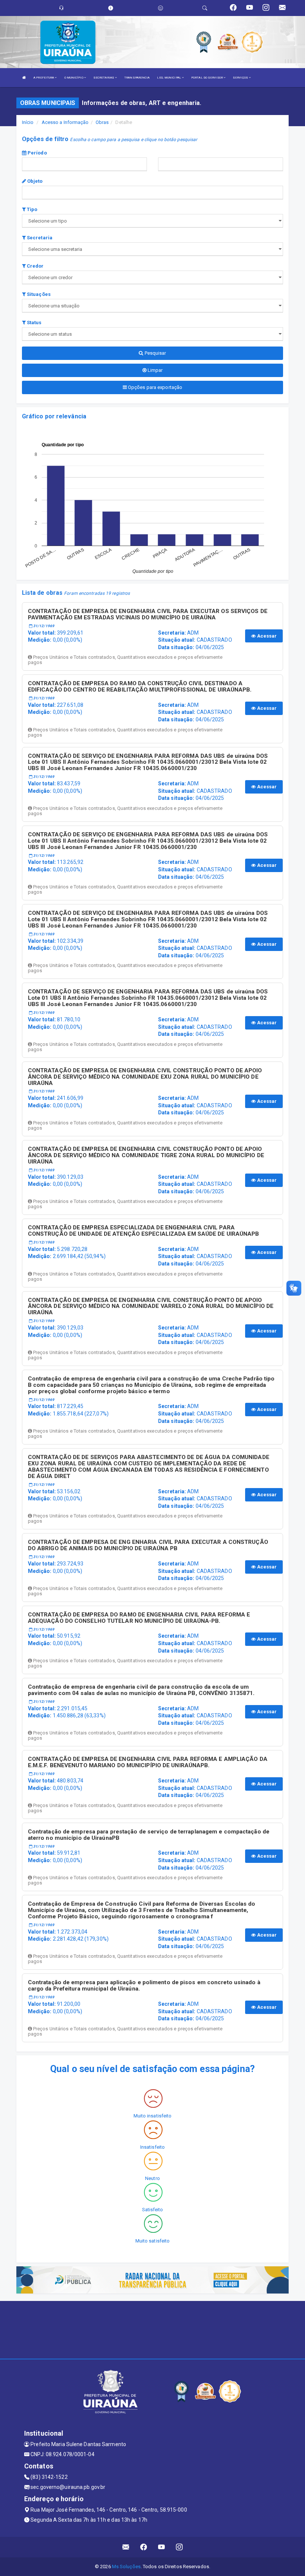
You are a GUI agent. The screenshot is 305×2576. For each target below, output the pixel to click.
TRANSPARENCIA (137, 78)
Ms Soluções (126, 2567)
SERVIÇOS (241, 78)
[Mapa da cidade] (152, 2329)
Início (28, 122)
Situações (38, 294)
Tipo (32, 209)
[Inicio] (24, 78)
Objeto (34, 181)
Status (34, 323)
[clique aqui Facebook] (144, 2547)
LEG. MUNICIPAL (169, 78)
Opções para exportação (155, 387)
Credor (35, 266)
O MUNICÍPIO (74, 78)
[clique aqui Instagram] (179, 2547)
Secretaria (39, 238)
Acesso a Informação (65, 122)
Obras (102, 122)
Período (37, 153)
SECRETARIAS (104, 78)
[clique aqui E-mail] (126, 2547)
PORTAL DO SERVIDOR (207, 78)
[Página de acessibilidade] (160, 8)
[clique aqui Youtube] (162, 2547)
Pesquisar (155, 353)
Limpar (155, 370)
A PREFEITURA (44, 78)
